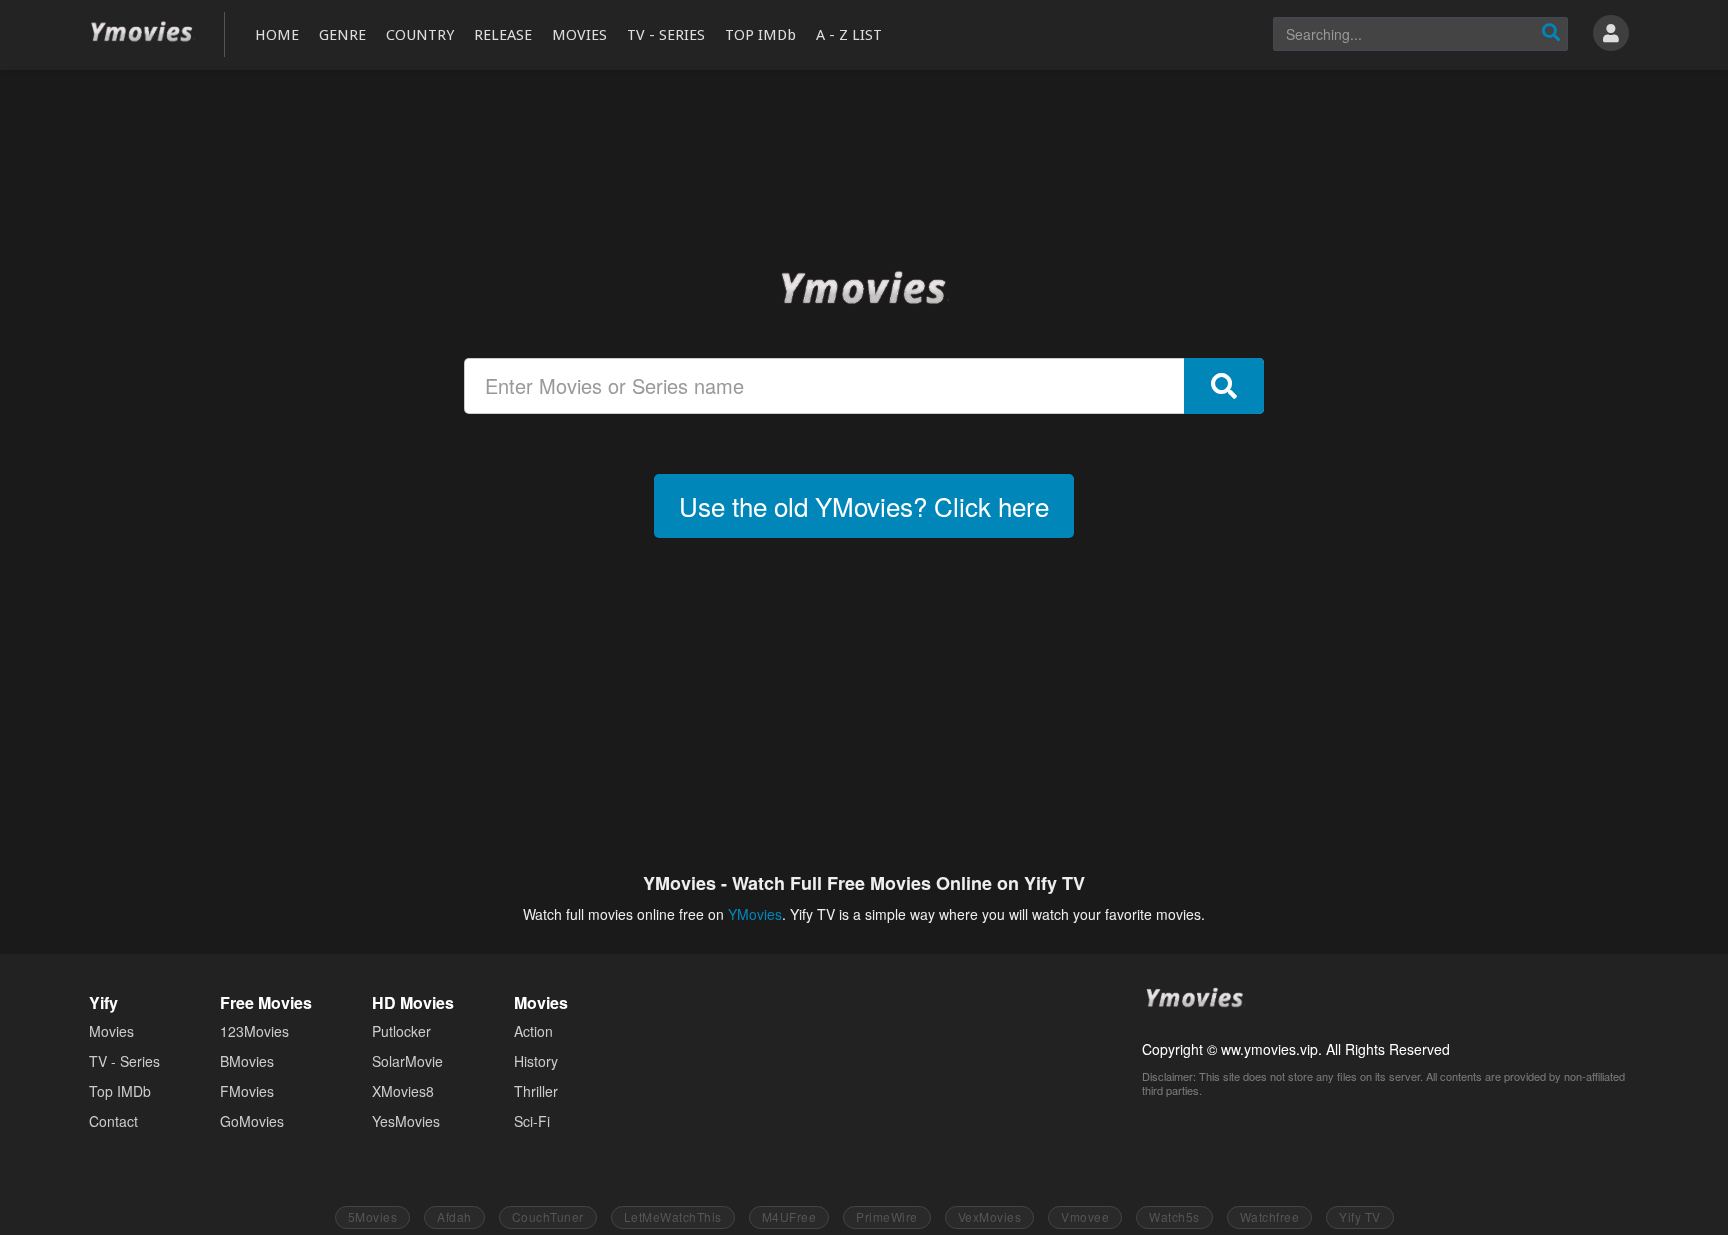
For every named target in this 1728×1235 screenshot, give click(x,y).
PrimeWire (887, 1216)
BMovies (247, 1061)
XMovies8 (403, 1091)
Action (533, 1031)
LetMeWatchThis (673, 1216)
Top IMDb (120, 1091)
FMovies (247, 1091)
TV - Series (124, 1061)
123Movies (254, 1031)
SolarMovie (407, 1061)
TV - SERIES (666, 35)
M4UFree (789, 1216)
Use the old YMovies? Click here (864, 505)
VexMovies (990, 1216)
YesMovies (406, 1121)
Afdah (454, 1216)
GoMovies (252, 1121)
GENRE (342, 35)
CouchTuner (548, 1216)
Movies (111, 1031)
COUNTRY (420, 35)
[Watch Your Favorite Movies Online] (864, 287)
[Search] (1551, 34)
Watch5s (1174, 1216)
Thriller (536, 1091)
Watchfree (1270, 1216)
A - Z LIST (849, 35)
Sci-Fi (532, 1121)
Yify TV (1360, 1216)
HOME (277, 35)
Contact (113, 1121)
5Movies (373, 1216)
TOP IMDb (760, 35)
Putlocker (401, 1031)
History (536, 1061)
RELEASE (503, 35)
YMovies (142, 32)
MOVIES (579, 35)
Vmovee (1085, 1216)
